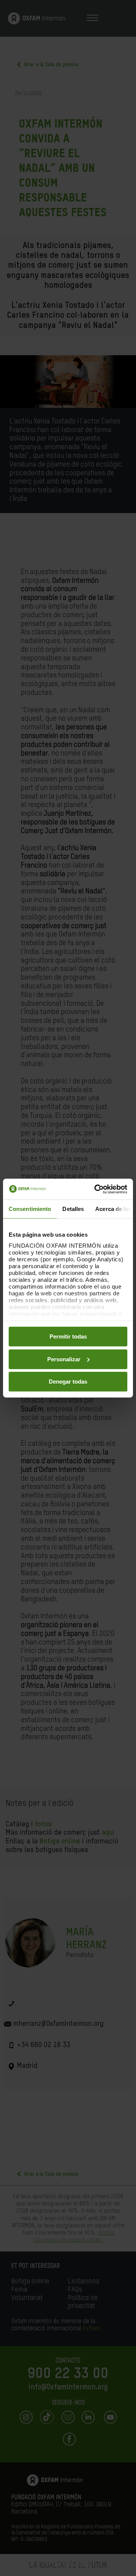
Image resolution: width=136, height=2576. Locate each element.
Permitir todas (68, 1336)
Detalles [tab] (73, 1209)
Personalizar (64, 1359)
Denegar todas (68, 1382)
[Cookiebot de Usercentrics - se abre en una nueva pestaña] (96, 1189)
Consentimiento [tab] (30, 1209)
